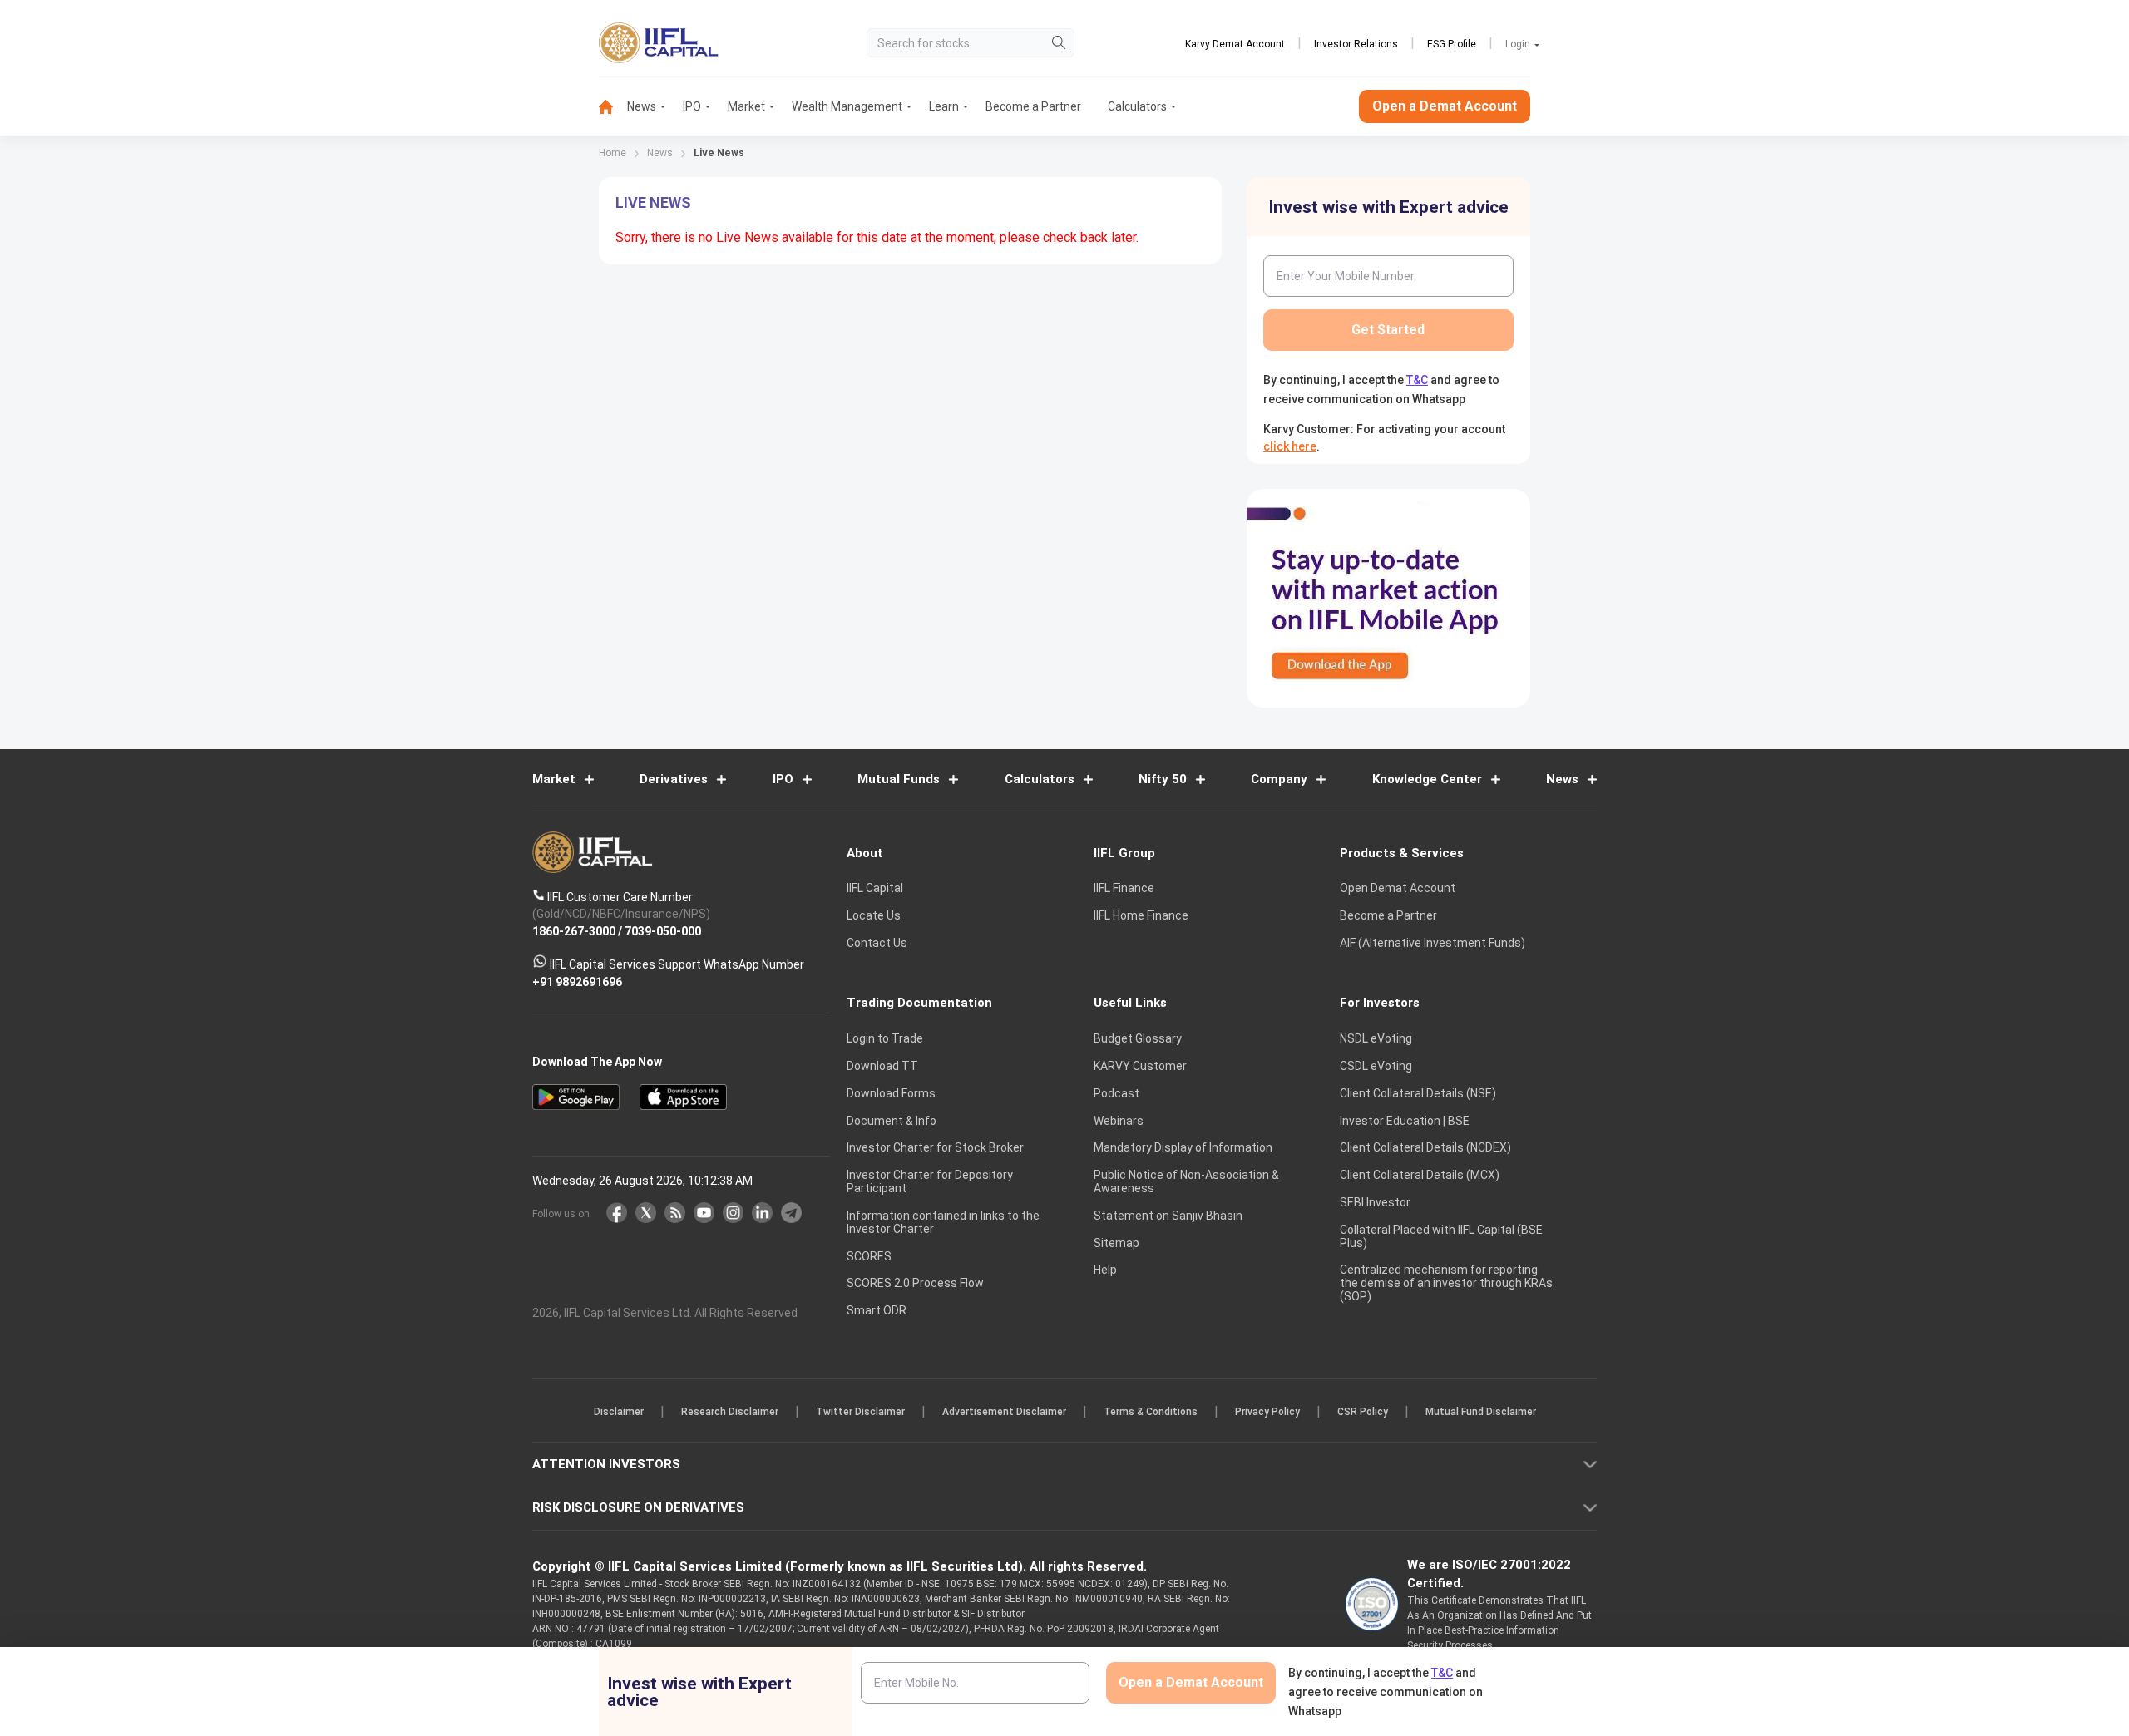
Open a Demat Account (947, 926)
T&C (976, 976)
